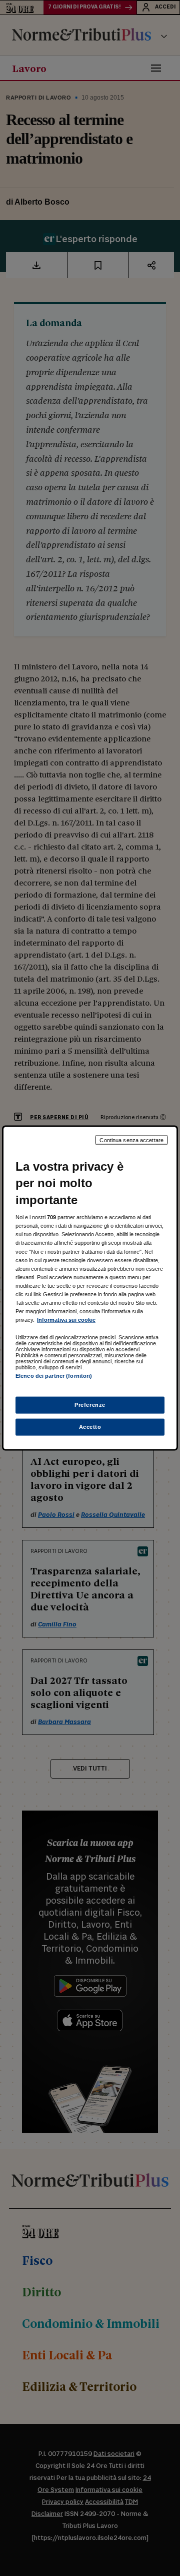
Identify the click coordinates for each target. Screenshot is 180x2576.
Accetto (90, 1427)
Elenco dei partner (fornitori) (54, 1376)
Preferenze (90, 1405)
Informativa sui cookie (66, 1320)
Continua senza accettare (131, 1140)
